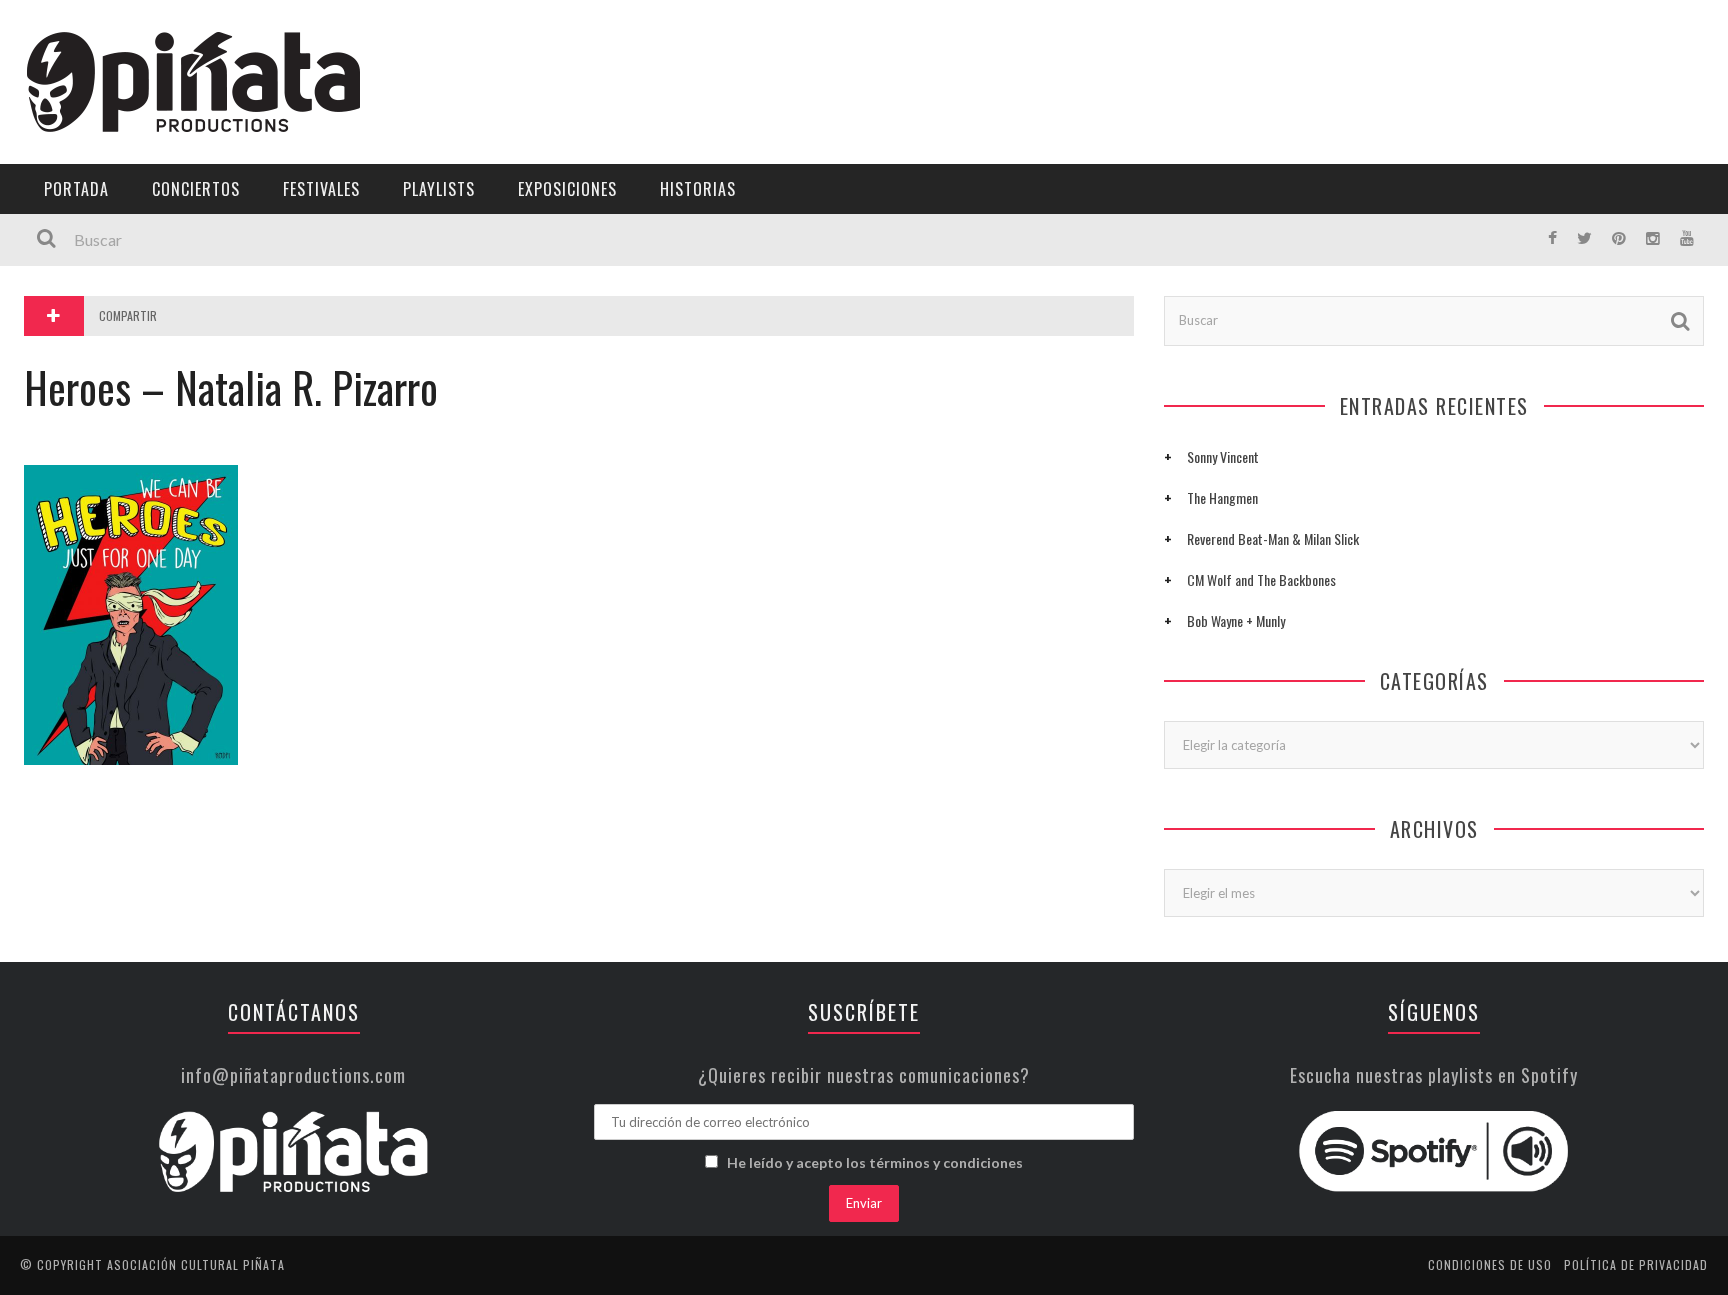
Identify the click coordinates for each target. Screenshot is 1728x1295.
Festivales (65, 214)
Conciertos (196, 189)
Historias (63, 337)
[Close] (30, 30)
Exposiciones (74, 296)
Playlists (62, 255)
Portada (58, 132)
